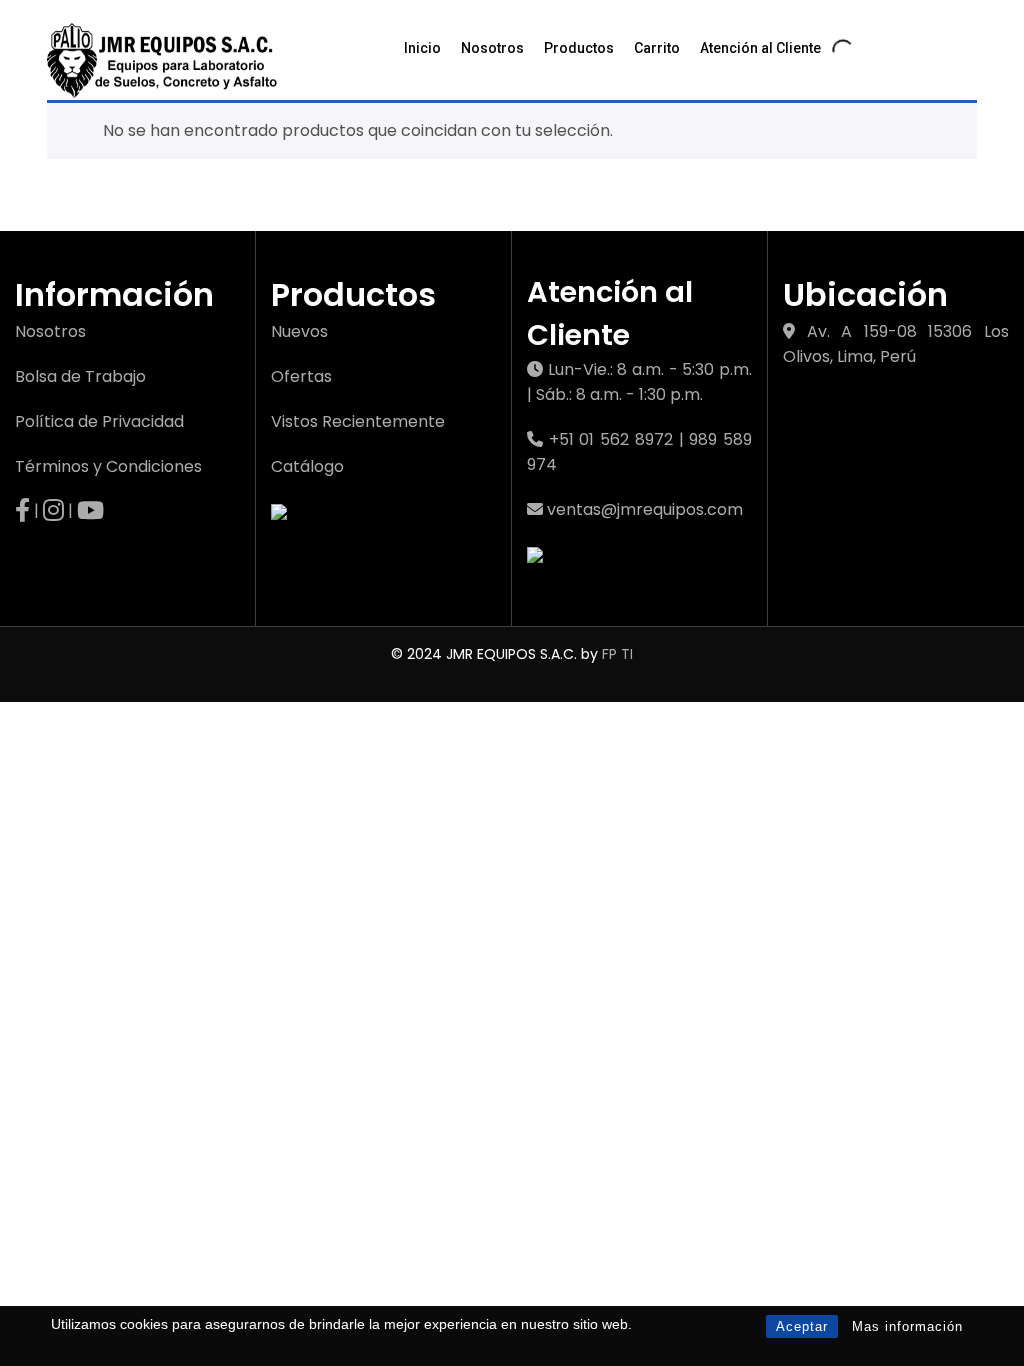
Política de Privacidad (99, 421)
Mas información (907, 1326)
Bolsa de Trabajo (80, 376)
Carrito (657, 48)
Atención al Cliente (760, 48)
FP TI (617, 654)
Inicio (422, 48)
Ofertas (301, 376)
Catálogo (307, 466)
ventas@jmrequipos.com (645, 509)
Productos (579, 48)
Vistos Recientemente (358, 421)
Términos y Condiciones (108, 466)
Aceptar (802, 1326)
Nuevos (299, 331)
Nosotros (492, 48)
